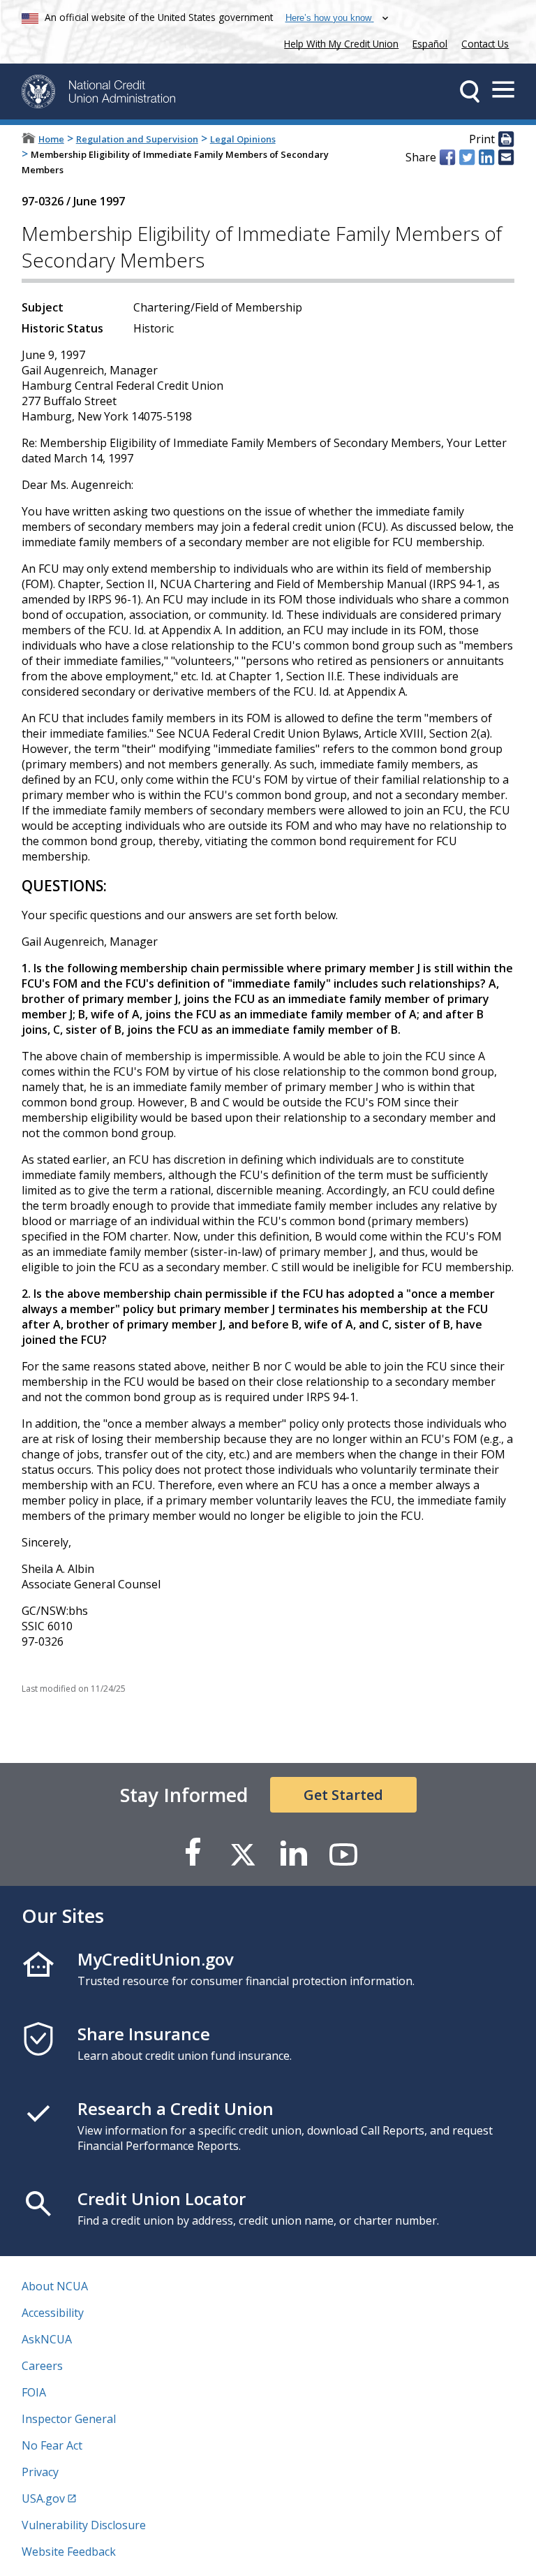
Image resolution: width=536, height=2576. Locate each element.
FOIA (34, 2392)
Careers (42, 2366)
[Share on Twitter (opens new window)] (467, 157)
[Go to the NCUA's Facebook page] (193, 1853)
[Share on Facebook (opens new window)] (447, 157)
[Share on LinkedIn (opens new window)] (486, 157)
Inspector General (69, 2419)
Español (430, 44)
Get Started (343, 1795)
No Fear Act (52, 2445)
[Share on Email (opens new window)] (506, 157)
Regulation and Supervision (137, 139)
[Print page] (506, 140)
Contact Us (485, 44)
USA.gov (43, 2498)
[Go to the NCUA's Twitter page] (243, 1853)
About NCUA (55, 2286)
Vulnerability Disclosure (84, 2525)
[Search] (470, 92)
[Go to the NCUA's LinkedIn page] (293, 1853)
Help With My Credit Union (338, 42)
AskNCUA (47, 2339)
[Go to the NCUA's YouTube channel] (343, 1853)
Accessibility (53, 2313)
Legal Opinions (243, 139)
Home (51, 139)
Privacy (40, 2472)
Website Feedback (69, 2552)
